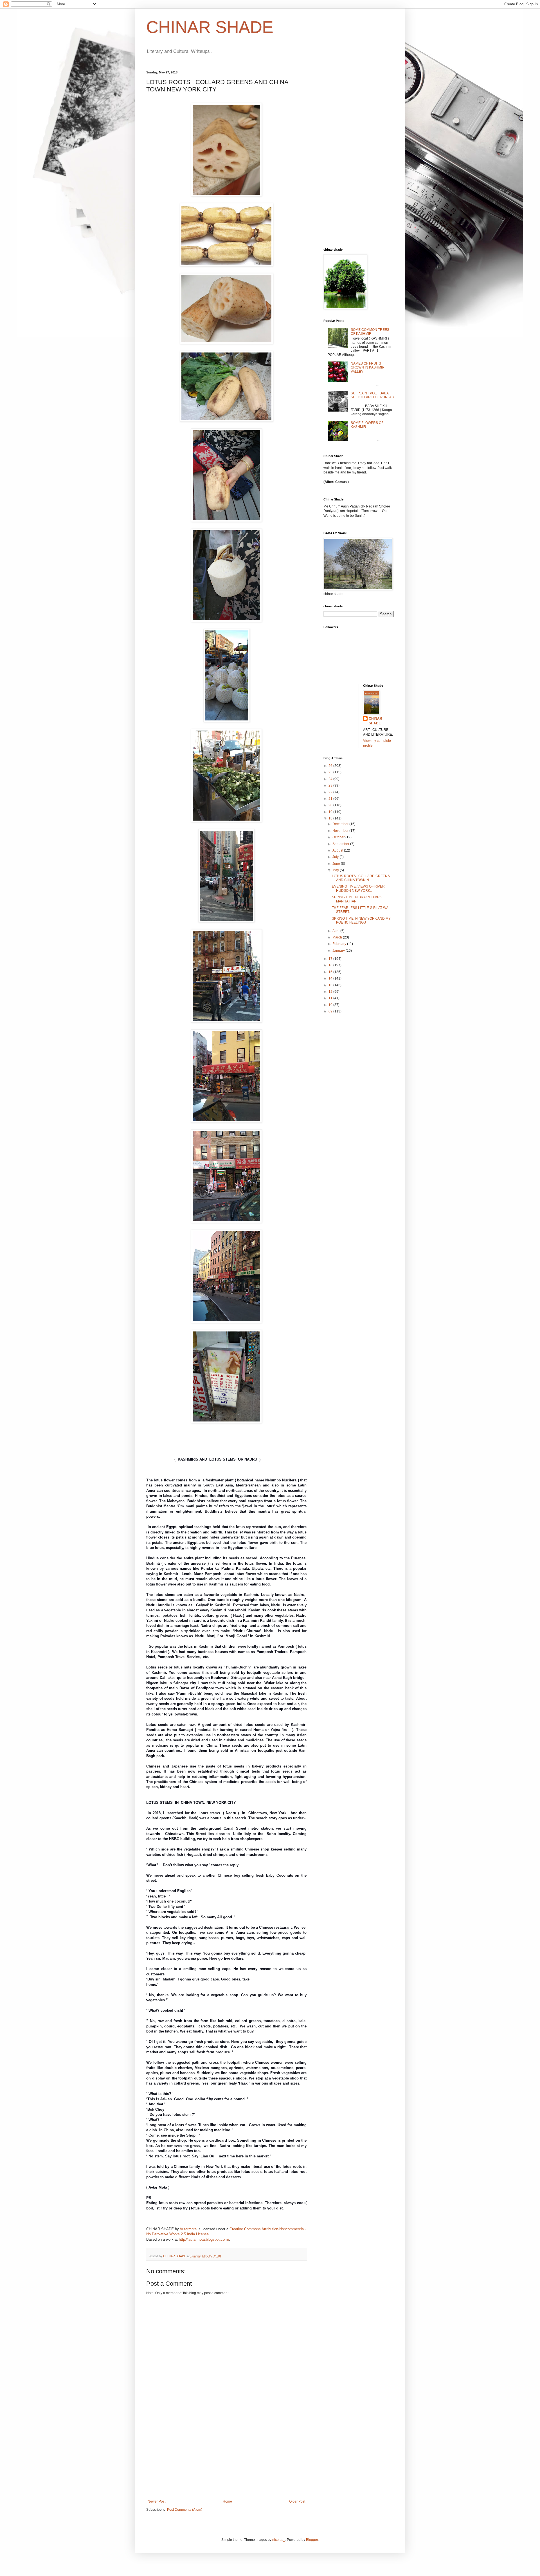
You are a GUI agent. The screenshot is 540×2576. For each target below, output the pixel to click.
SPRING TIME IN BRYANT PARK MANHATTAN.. (357, 899)
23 (331, 785)
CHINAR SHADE (210, 27)
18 (331, 818)
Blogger (312, 2540)
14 (331, 978)
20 (331, 805)
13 (331, 985)
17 (331, 959)
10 (331, 1005)
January (339, 951)
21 (331, 799)
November (341, 831)
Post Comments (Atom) (185, 2510)
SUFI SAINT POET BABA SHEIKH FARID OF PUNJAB (372, 395)
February (340, 944)
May (336, 870)
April (336, 931)
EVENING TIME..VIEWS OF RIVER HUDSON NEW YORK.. (358, 888)
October (339, 837)
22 (331, 792)
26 (331, 766)
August (338, 850)
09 (331, 1011)
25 (331, 772)
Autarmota (188, 2229)
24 (331, 779)
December (341, 824)
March (338, 937)
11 (331, 998)
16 (331, 965)
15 (331, 972)
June (337, 864)
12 (331, 992)
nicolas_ (279, 2540)
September (341, 844)
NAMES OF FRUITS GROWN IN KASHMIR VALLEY (368, 368)
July (336, 857)
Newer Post (157, 2501)
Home (227, 2501)
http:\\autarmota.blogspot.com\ (204, 2239)
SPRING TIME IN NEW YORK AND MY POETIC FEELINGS (361, 920)
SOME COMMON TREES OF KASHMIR (370, 332)
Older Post (297, 2501)
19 (331, 812)
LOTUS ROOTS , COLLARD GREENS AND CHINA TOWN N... (361, 878)
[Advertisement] (226, 2457)
